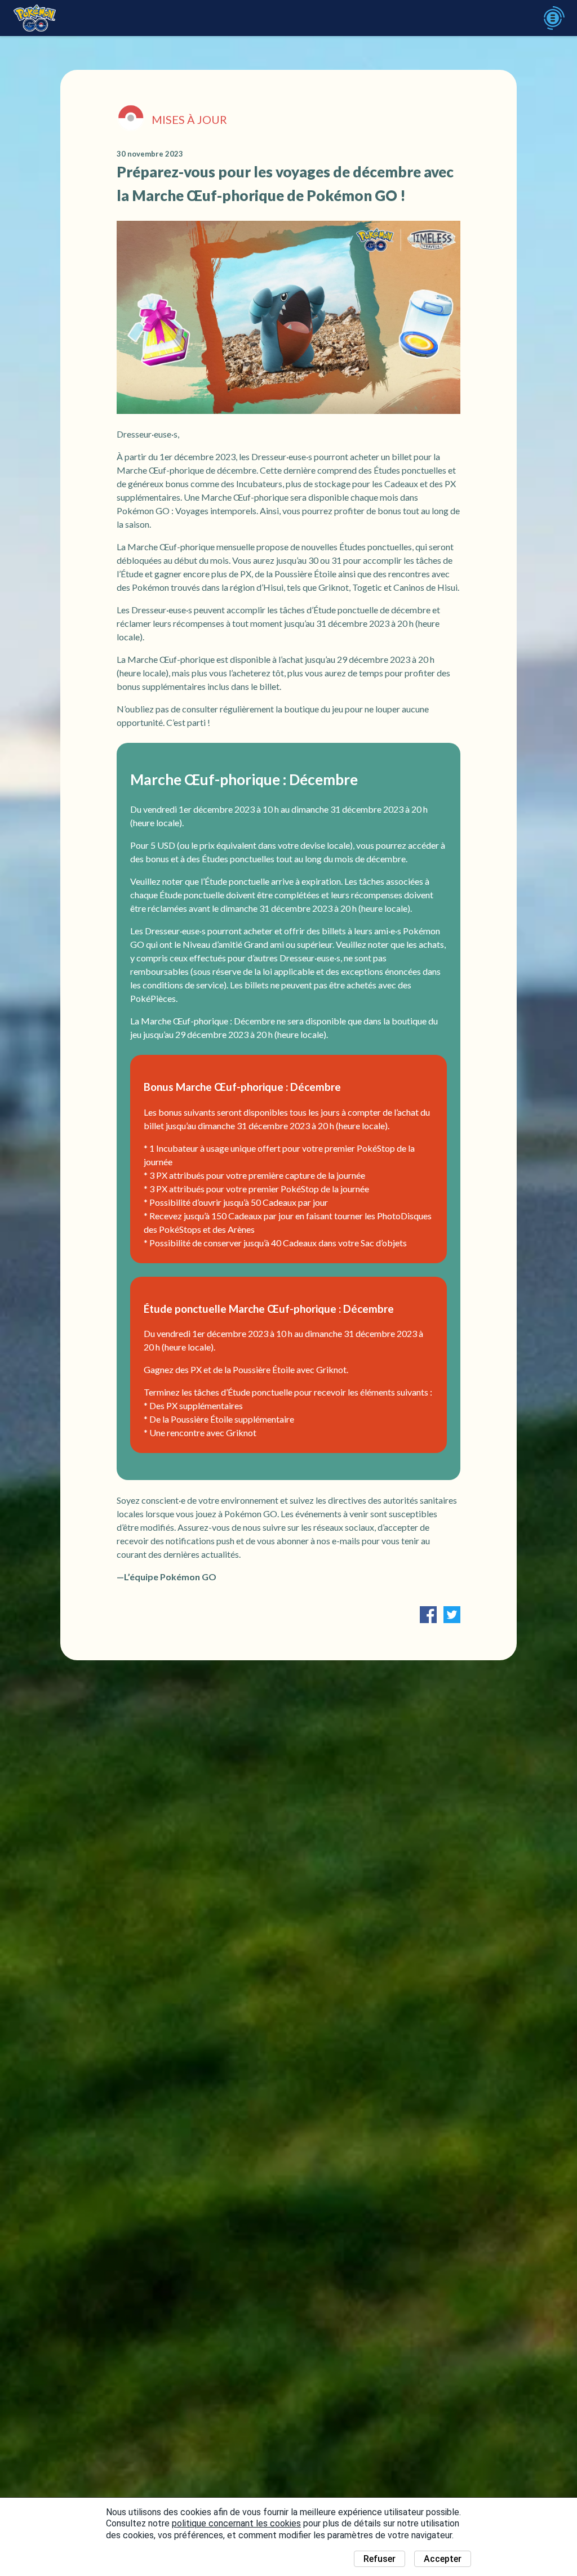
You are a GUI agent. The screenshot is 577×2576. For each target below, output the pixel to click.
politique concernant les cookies (236, 2523)
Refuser (380, 2559)
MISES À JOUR (189, 119)
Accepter (443, 2559)
